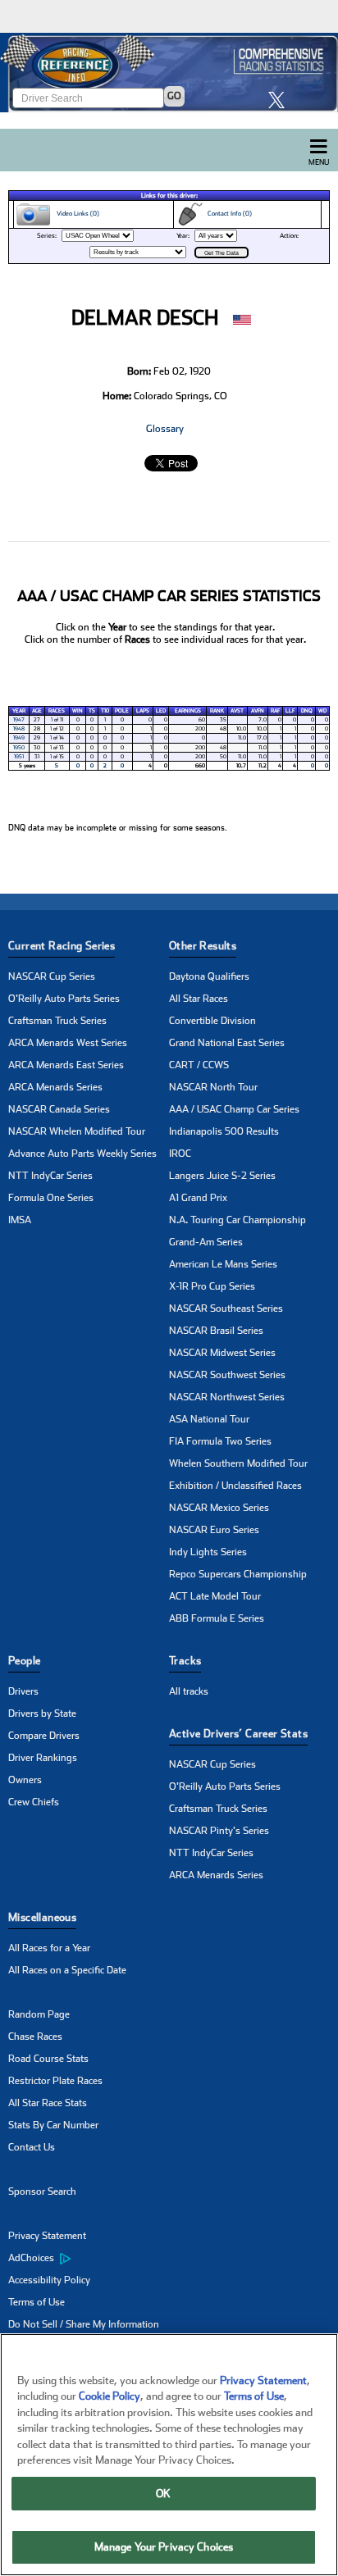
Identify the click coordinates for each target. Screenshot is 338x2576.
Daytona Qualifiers (209, 976)
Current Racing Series (62, 946)
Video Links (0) (75, 214)
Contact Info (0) (227, 214)
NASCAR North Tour (213, 1087)
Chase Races (35, 2037)
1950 (19, 748)
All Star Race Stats (48, 2103)
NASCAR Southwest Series (227, 1375)
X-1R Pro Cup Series (212, 1286)
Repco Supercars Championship (238, 1574)
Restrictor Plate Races (55, 2081)
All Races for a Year (49, 1948)
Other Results (203, 946)
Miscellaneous (42, 1917)
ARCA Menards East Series (66, 1065)
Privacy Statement (47, 2236)
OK (163, 2494)
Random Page (39, 2014)
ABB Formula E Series (217, 1618)
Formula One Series (51, 1198)
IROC (180, 1154)
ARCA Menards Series (55, 1087)
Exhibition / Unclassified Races (235, 1486)
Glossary (165, 429)
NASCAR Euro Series (214, 1530)
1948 (19, 729)
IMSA (20, 1220)
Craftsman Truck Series (57, 1021)
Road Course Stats (48, 2059)
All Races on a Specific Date (67, 1970)
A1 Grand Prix (198, 1198)
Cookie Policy (110, 2396)
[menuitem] (89, 2259)
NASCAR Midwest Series (222, 1353)
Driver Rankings (43, 1758)
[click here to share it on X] (281, 100)
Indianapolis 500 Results (224, 1131)
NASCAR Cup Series (52, 976)
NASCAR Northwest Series (227, 1397)
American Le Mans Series (223, 1264)
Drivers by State (42, 1714)
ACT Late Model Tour (215, 1596)
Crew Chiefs (34, 1802)
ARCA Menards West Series (68, 1043)
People (24, 1661)
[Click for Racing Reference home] (169, 73)
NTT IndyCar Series (50, 1176)
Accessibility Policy (49, 2280)
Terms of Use (37, 2302)
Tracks (185, 1661)
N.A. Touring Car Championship (238, 1220)
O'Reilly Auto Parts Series (64, 999)
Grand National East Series (227, 1043)
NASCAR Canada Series (59, 1109)
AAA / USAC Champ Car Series (234, 1109)
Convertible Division (212, 1021)
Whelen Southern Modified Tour (238, 1463)
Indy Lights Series (208, 1552)
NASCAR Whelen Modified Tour (77, 1131)
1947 (19, 720)
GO (174, 96)
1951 (19, 757)
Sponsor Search (42, 2191)
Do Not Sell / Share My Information (84, 2324)
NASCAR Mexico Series (219, 1508)
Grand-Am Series (206, 1242)
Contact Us (32, 2147)
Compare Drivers (44, 1736)
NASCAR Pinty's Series (219, 1831)
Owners (25, 1780)
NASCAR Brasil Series (216, 1331)
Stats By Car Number (53, 2125)
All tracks (189, 1691)
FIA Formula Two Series (220, 1441)
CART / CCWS (199, 1065)
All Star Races (199, 999)
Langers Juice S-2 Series (222, 1176)
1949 (19, 738)
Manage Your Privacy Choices (164, 2547)
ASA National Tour (209, 1419)
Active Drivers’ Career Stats (238, 1734)
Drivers (23, 1691)
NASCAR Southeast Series (226, 1308)
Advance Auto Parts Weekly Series (82, 1154)
